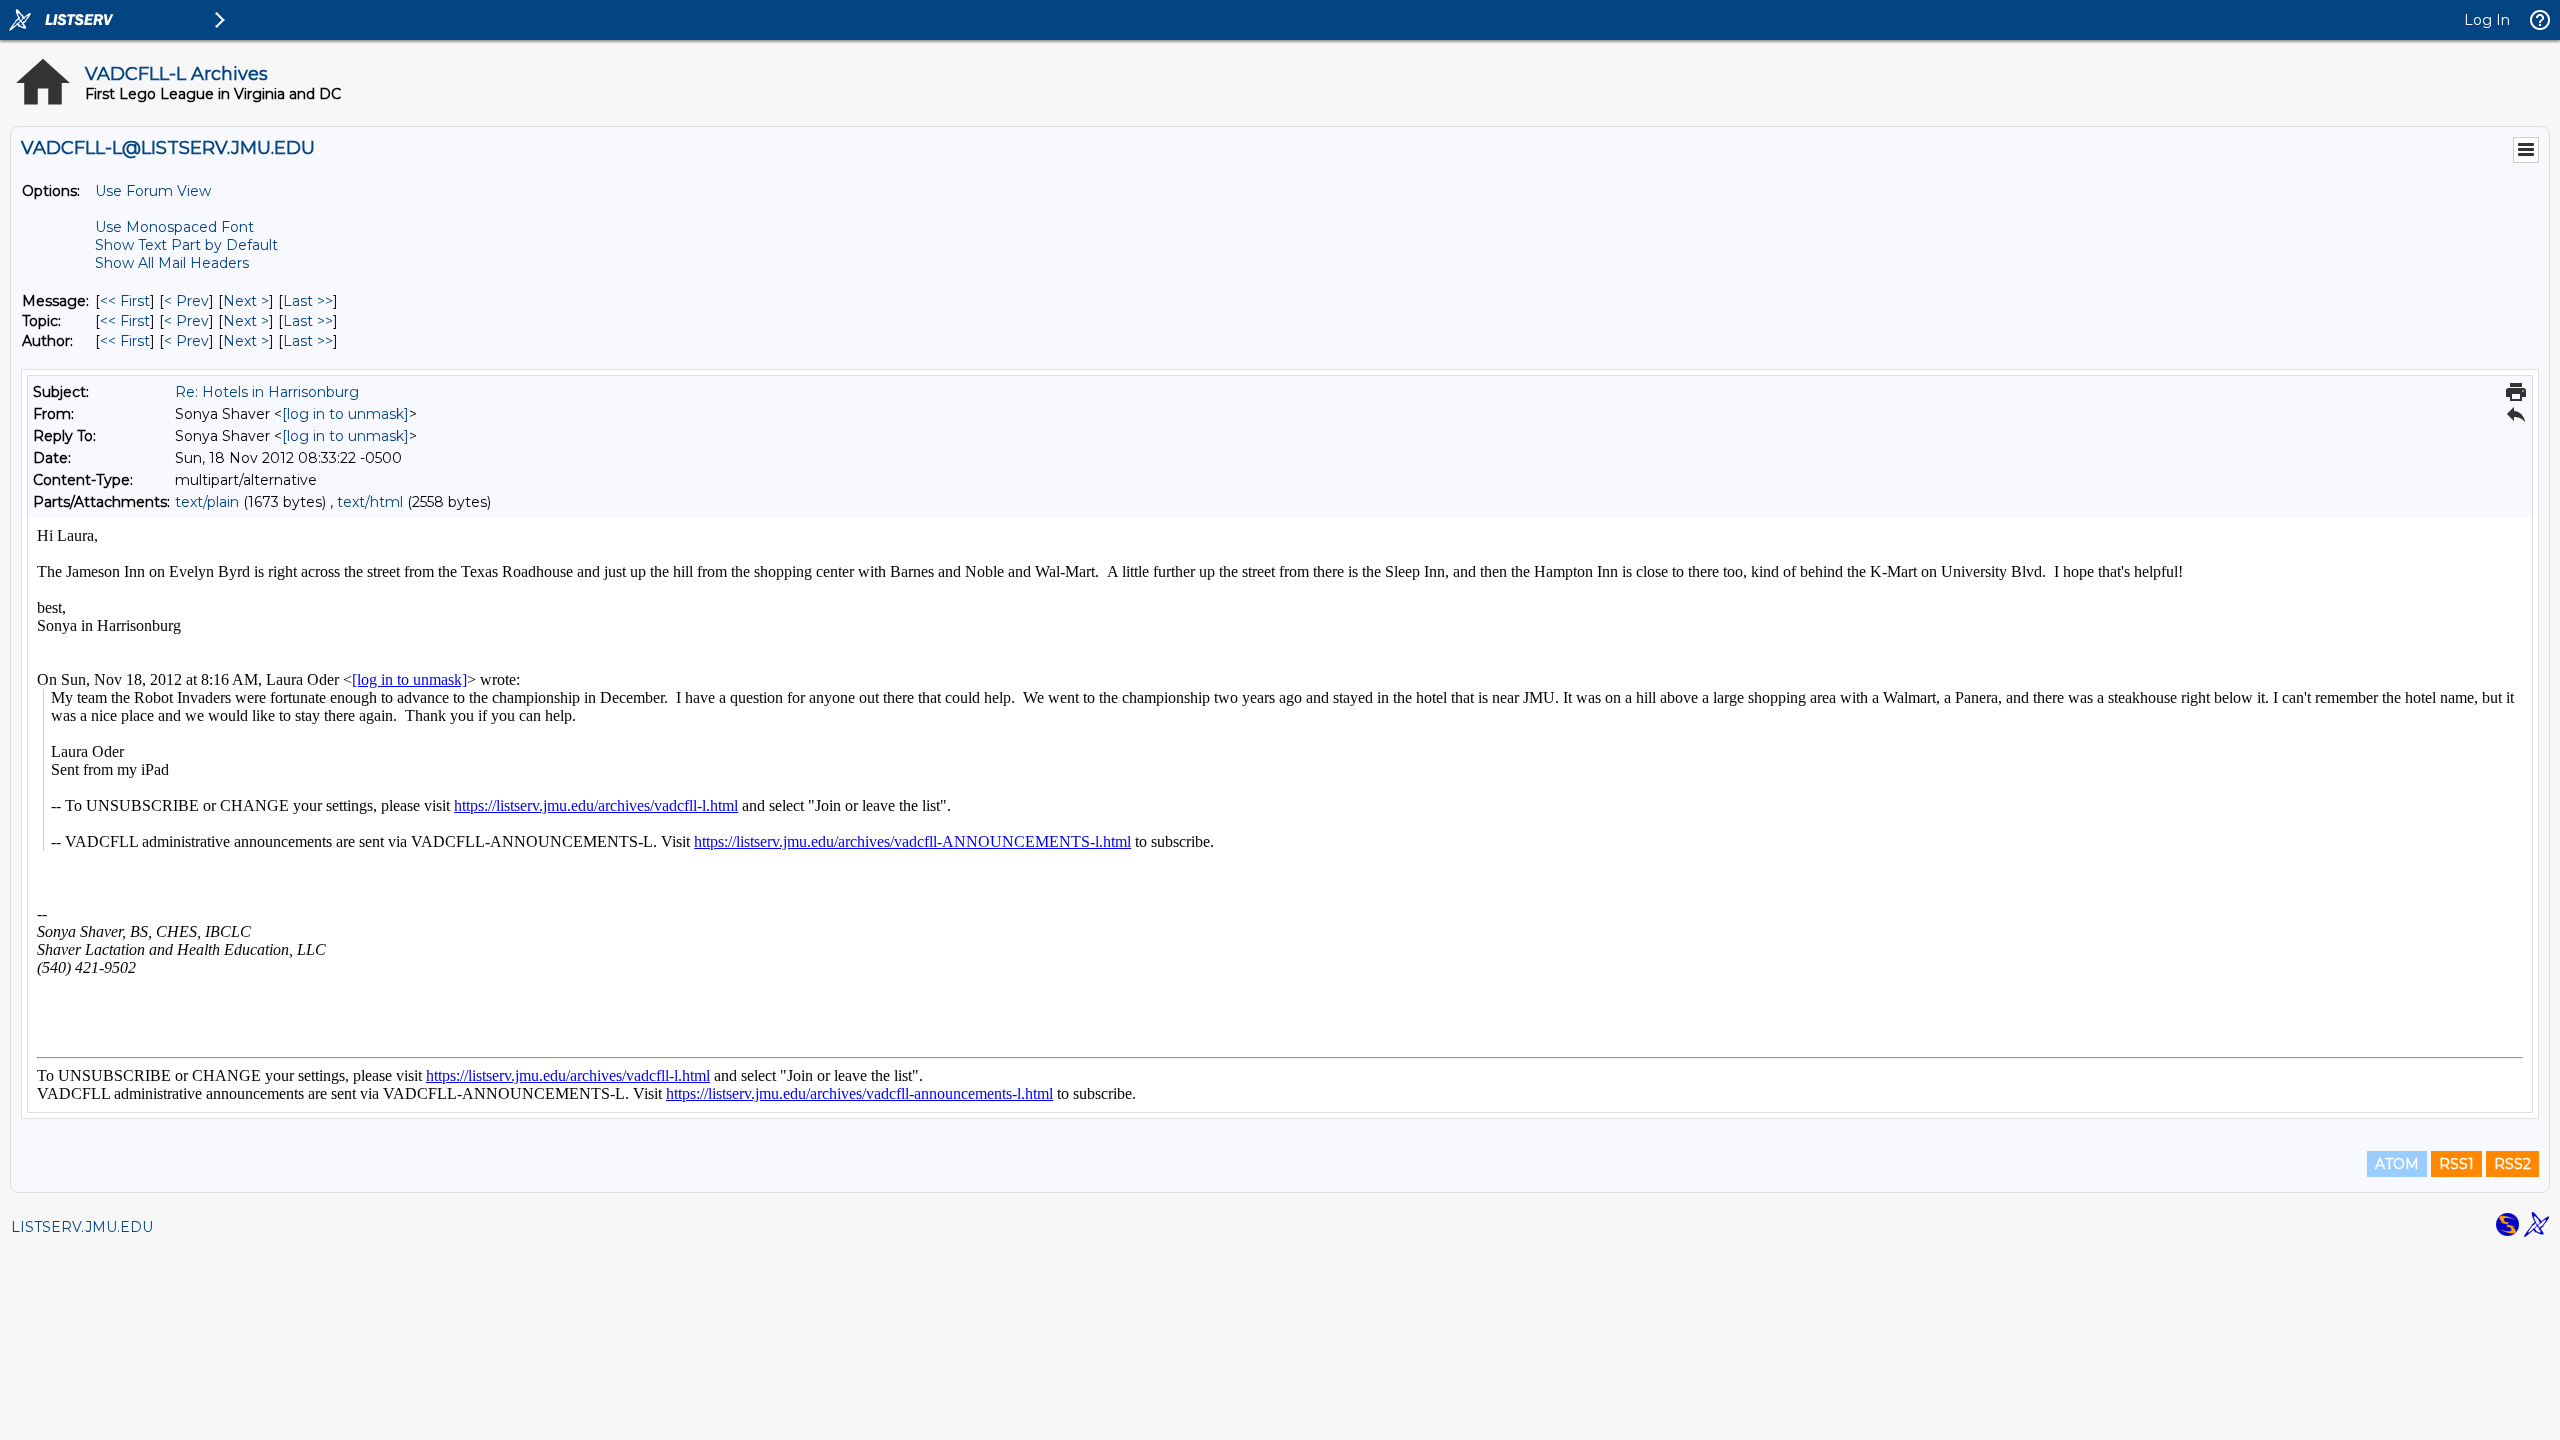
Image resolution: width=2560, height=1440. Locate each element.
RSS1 (2456, 1164)
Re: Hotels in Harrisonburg (267, 392)
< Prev (186, 301)
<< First (125, 301)
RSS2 (2512, 1164)
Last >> (308, 301)
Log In (2487, 20)
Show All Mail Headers (172, 263)
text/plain (207, 502)
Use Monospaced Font (174, 227)
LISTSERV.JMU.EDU (82, 1227)
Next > (246, 301)
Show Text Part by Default (186, 245)
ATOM (2397, 1164)
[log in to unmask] (345, 414)
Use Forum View (153, 191)
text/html (370, 502)
